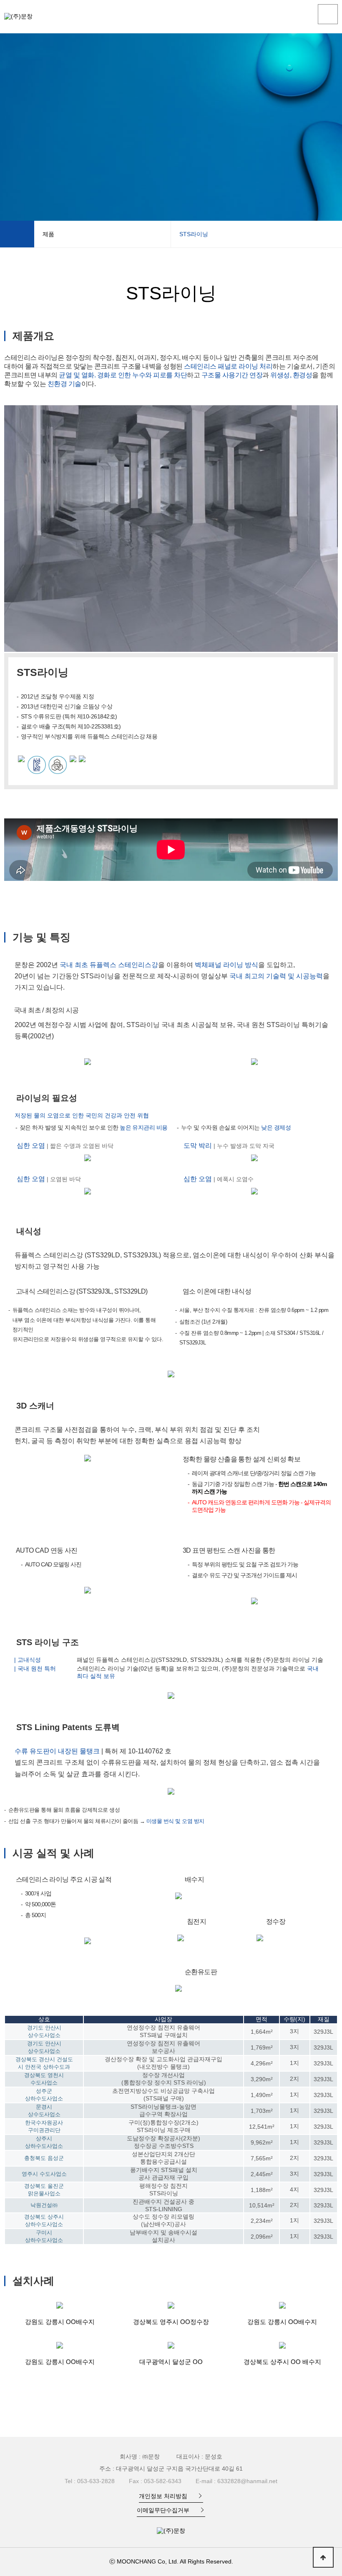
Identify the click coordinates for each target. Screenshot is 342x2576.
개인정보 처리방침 (164, 2496)
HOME (17, 234)
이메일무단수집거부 (164, 2510)
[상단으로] (323, 2557)
